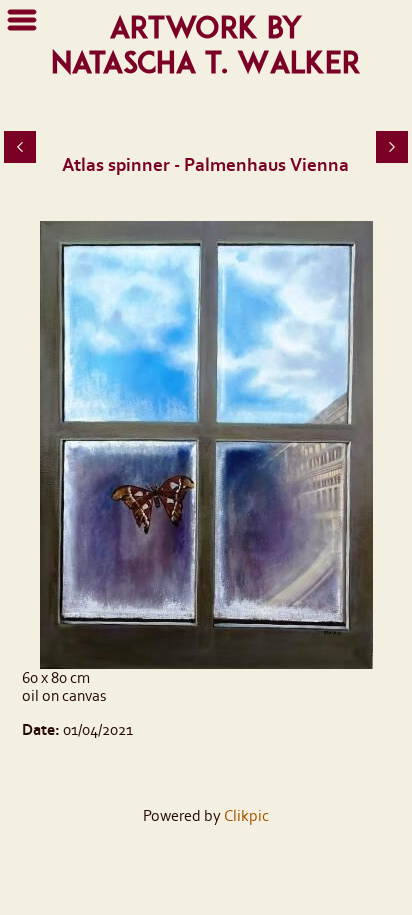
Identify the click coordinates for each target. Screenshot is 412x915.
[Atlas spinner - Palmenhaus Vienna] (205, 445)
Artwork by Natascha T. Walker (206, 45)
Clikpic (246, 816)
